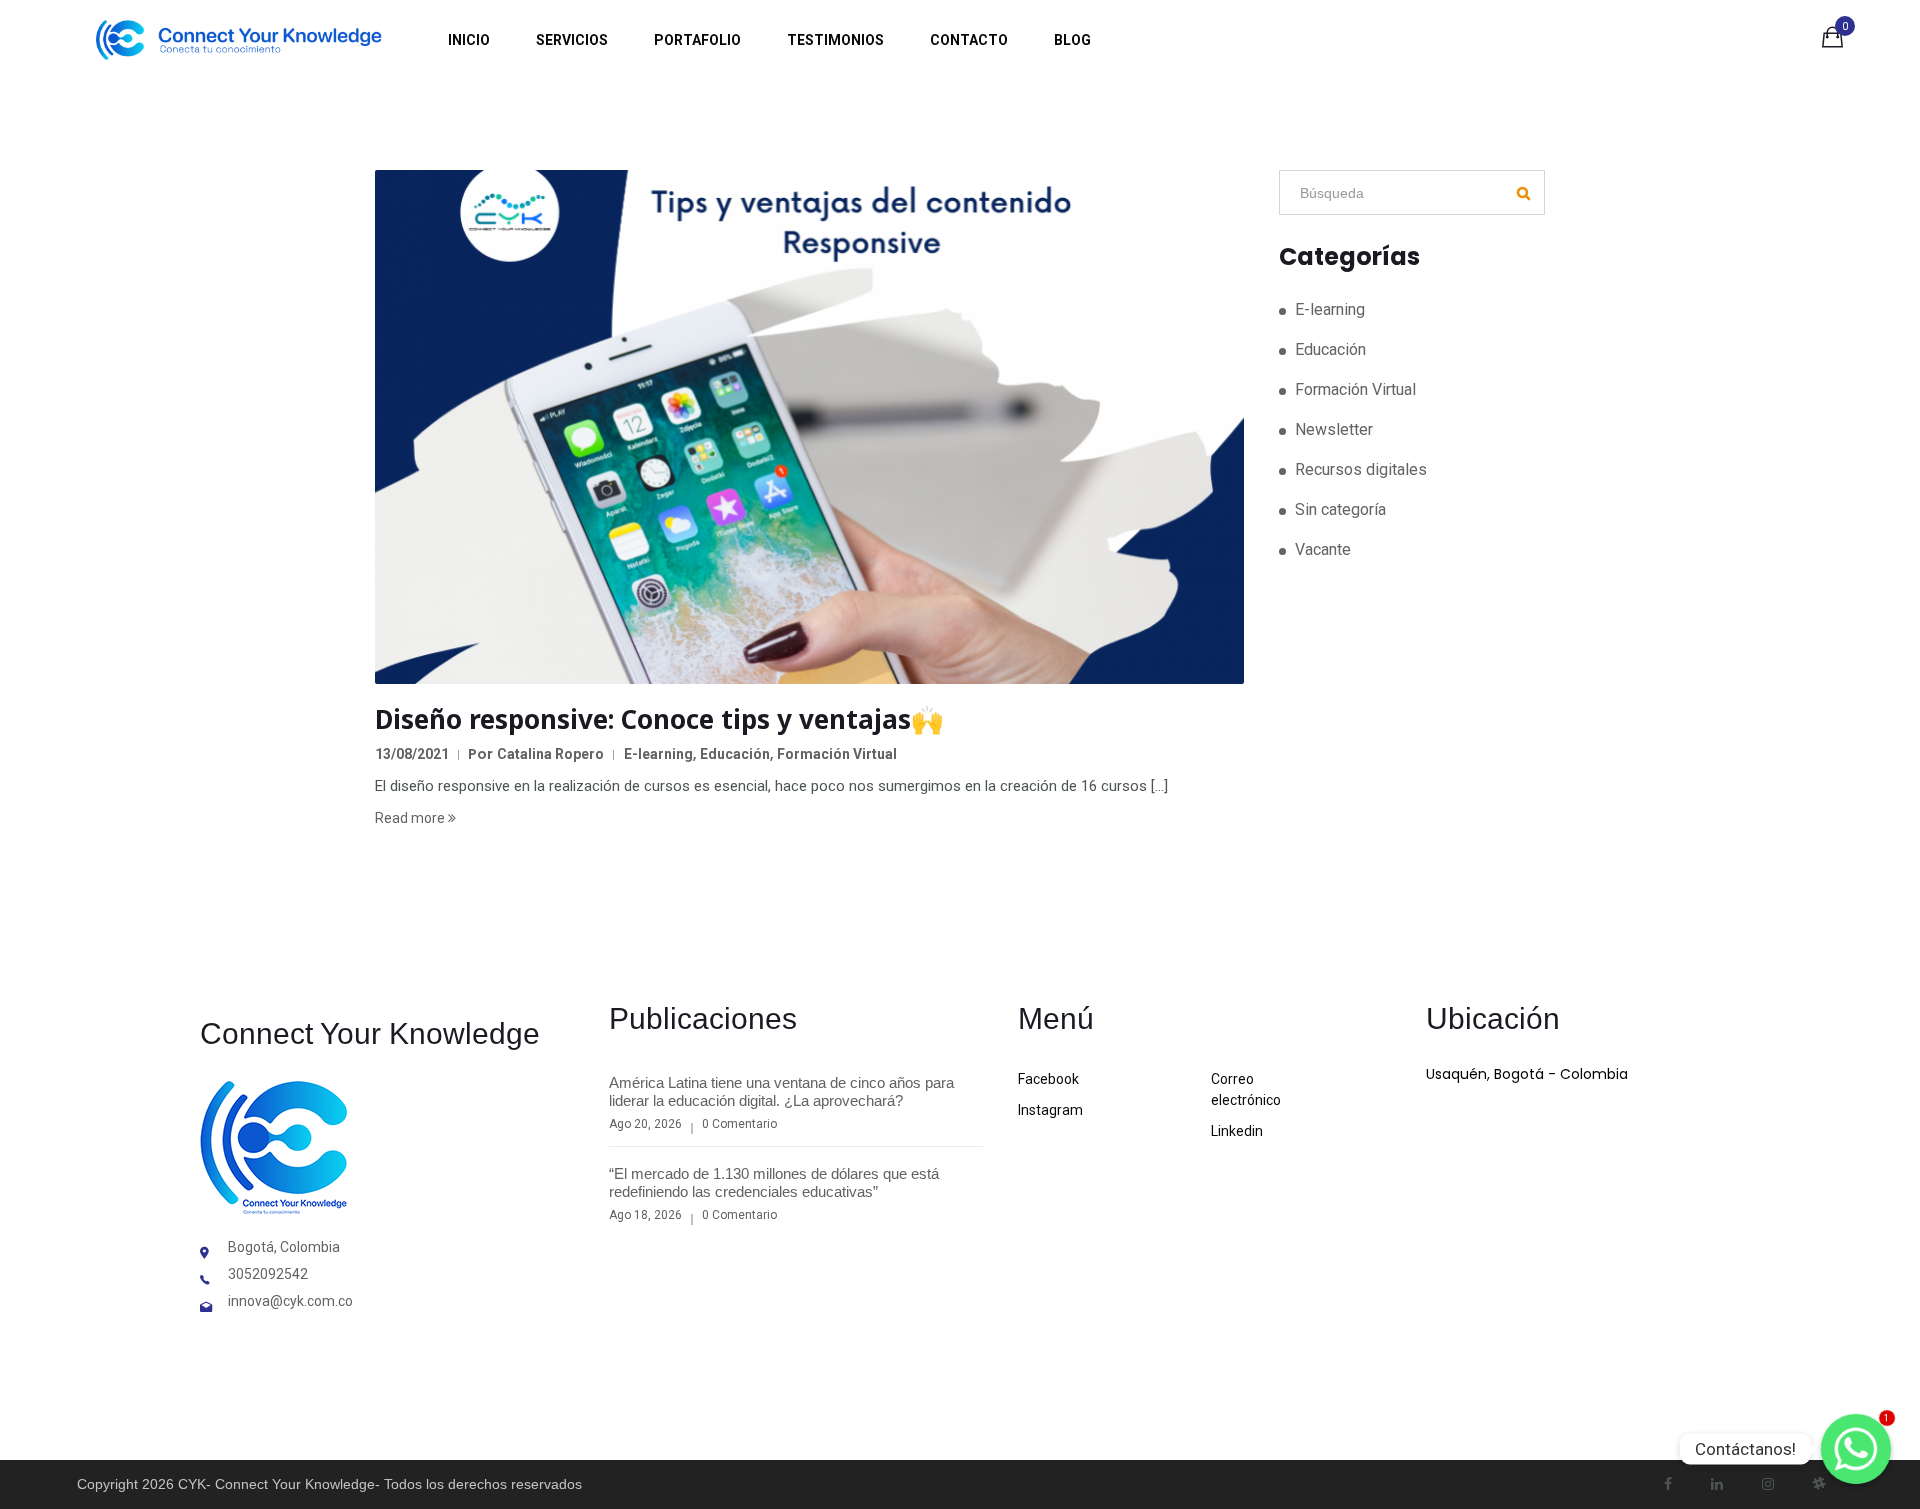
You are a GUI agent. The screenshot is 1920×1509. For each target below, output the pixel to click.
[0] (1832, 41)
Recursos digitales (1361, 469)
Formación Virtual (837, 754)
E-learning (658, 754)
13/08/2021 (412, 754)
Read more (411, 818)
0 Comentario (739, 1124)
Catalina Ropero (550, 754)
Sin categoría (1340, 509)
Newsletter (1334, 429)
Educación (735, 754)
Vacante (1323, 549)
